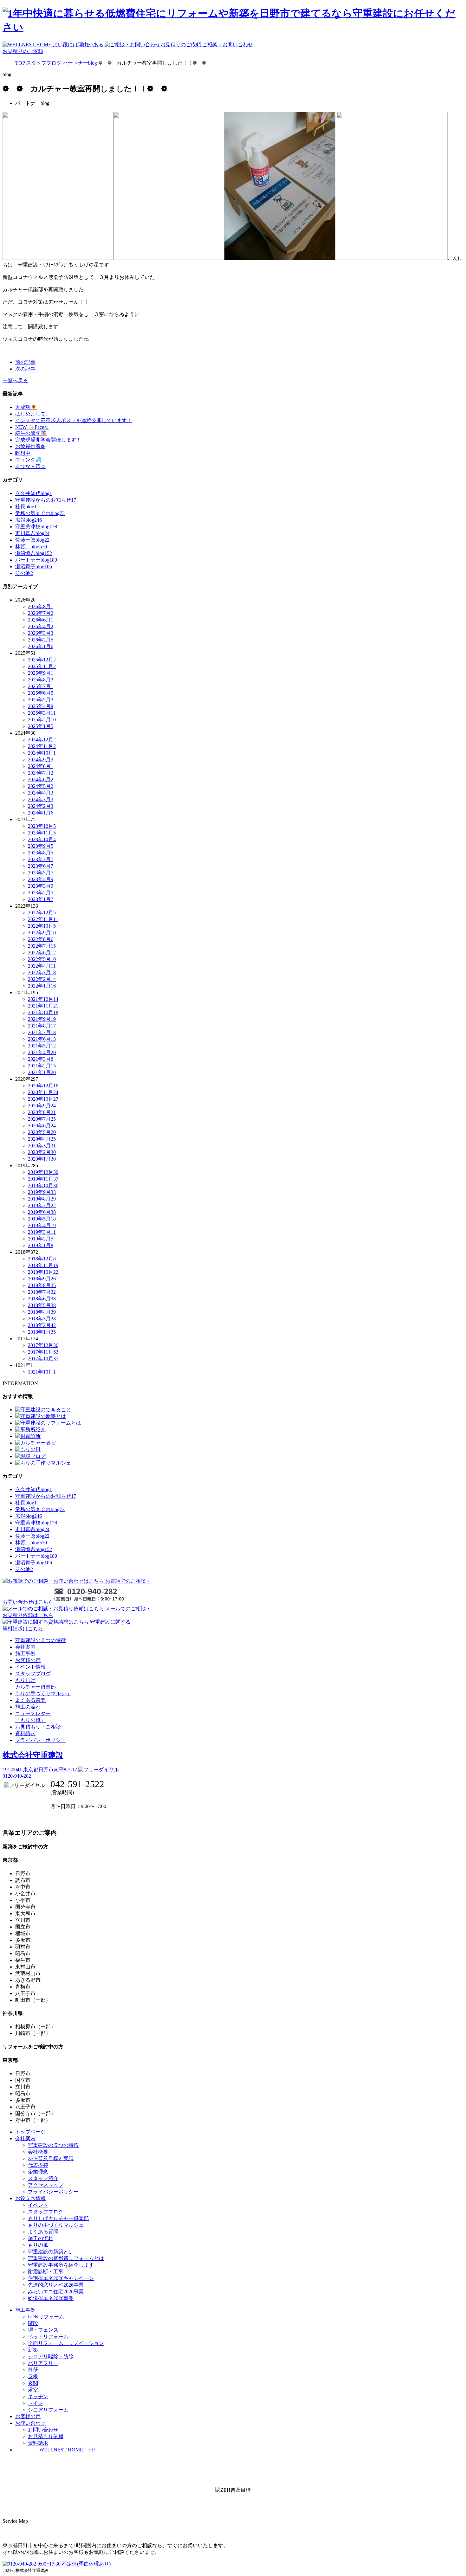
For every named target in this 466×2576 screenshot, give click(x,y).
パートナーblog (36, 560)
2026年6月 (41, 620)
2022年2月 (42, 979)
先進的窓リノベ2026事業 (56, 2285)
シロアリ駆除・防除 (51, 2357)
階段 (33, 2323)
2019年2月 (41, 1239)
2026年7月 (41, 613)
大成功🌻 (26, 407)
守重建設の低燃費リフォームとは (66, 2258)
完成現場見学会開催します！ (48, 440)
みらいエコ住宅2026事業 (56, 2292)
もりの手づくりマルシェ (43, 1694)
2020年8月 (42, 1112)
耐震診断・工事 (46, 2272)
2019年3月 (42, 1232)
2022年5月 (42, 959)
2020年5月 (42, 1132)
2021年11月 (43, 1006)
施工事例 (25, 1654)
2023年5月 (41, 873)
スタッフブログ (33, 1674)
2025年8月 (41, 680)
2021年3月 (41, 1059)
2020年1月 (42, 1159)
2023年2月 (41, 893)
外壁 (33, 2370)
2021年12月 (43, 999)
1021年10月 (42, 1372)
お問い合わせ (43, 2430)
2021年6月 (42, 1039)
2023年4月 (41, 879)
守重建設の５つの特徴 (41, 1640)
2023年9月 (41, 846)
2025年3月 (42, 713)
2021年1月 (42, 1072)
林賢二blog (31, 547)
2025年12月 (42, 660)
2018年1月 (42, 1332)
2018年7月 (42, 1292)
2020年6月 (42, 1126)
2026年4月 (41, 626)
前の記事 (25, 362)
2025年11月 (42, 666)
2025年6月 (41, 693)
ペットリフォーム (48, 2337)
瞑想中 (23, 453)
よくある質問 (30, 1700)
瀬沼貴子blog (34, 567)
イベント (38, 2205)
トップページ (30, 2132)
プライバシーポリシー (41, 1740)
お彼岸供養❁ (30, 446)
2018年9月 (42, 1279)
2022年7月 (42, 946)
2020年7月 (42, 1119)
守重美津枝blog (36, 527)
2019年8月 (42, 1199)
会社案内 (25, 1647)
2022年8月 (41, 939)
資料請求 (25, 1733)
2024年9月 (41, 760)
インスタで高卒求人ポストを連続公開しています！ (74, 420)
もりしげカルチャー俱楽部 (58, 2218)
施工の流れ (28, 1707)
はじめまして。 (33, 414)
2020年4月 (42, 1139)
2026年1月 (41, 646)
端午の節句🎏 (31, 433)
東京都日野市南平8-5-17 (40, 1770)
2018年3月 (42, 1319)
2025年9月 (41, 673)
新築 (33, 2350)
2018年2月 (42, 1325)
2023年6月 (41, 866)
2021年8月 (42, 1026)
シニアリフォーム (48, 2410)
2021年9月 (42, 1019)
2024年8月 (41, 766)
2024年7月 (41, 773)
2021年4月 (42, 1052)
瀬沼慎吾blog (34, 553)
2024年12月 (42, 740)
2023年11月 (42, 833)
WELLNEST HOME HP (67, 2450)
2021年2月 (42, 1066)
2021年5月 (42, 1046)
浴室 (33, 2390)
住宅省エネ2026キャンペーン (61, 2278)
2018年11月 (43, 1265)
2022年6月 (42, 953)
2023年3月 (41, 886)
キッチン (38, 2396)
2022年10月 (42, 926)
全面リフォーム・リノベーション (66, 2343)
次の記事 (25, 369)
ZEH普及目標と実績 (51, 2158)
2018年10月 (43, 1272)
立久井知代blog (34, 493)
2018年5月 (42, 1305)
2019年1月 (41, 1245)
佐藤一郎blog (32, 540)
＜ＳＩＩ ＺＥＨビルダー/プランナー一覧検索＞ (233, 2504)
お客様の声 (28, 1660)
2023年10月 (42, 839)
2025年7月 (41, 686)
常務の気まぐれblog (40, 513)
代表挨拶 (38, 2165)
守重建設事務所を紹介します (61, 2265)
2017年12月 (43, 1345)
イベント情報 (30, 1667)
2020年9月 (42, 1106)
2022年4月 (42, 966)
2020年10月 (43, 1099)
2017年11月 (43, 1352)
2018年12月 (42, 1259)
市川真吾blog (32, 533)
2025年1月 (41, 726)
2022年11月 (43, 919)
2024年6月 (41, 779)
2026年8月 (41, 606)
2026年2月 (41, 640)
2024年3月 (41, 799)
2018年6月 (42, 1299)
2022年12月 (42, 913)
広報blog (29, 520)
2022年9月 (42, 933)
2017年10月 (43, 1359)
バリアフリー (43, 2363)
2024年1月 (41, 813)
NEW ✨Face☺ (32, 427)
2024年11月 (42, 746)
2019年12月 (43, 1172)
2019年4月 (42, 1225)
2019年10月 (43, 1185)
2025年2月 (42, 720)
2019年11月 (43, 1179)
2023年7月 (41, 859)
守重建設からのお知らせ (46, 500)
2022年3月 (42, 972)
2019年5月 (42, 1219)
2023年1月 (41, 899)
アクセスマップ (46, 2185)
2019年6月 (42, 1212)
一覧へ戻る (15, 380)
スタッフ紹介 (43, 2178)
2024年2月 (41, 806)
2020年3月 (42, 1146)
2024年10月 (42, 753)
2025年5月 (41, 700)
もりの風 (38, 2245)
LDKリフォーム (46, 2317)
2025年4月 (41, 706)
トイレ (36, 2403)
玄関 (33, 2383)
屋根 (33, 2376)
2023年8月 (41, 853)
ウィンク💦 (29, 460)
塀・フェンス (43, 2330)
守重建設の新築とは (51, 2252)
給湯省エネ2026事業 (51, 2298)
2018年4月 (42, 1312)
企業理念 (38, 2172)
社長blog (26, 507)
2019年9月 (42, 1192)
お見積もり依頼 (46, 2436)
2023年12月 (42, 826)
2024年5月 (41, 786)
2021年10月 (43, 1012)
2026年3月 (41, 633)
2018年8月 (42, 1285)
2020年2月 (42, 1152)
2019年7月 (42, 1205)
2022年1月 (42, 986)
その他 (24, 573)
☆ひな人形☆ (30, 466)
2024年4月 (41, 793)
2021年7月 (42, 1032)
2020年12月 (43, 1086)
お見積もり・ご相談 (38, 1727)
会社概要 (38, 2152)
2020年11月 (43, 1092)
